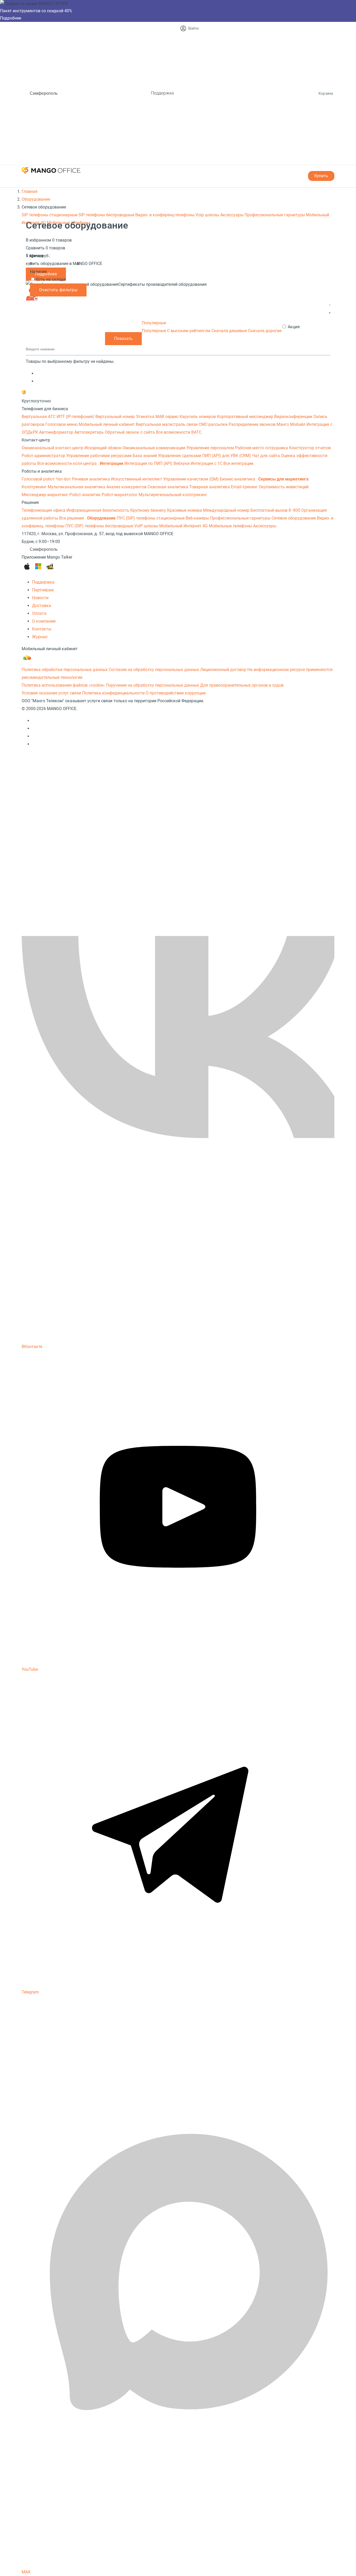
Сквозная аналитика (168, 487)
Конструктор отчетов (310, 448)
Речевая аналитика (91, 479)
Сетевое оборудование (294, 518)
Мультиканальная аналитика (77, 487)
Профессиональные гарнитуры (275, 215)
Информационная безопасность (98, 510)
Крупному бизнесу (149, 510)
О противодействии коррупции (176, 693)
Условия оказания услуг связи (51, 693)
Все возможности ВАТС (179, 432)
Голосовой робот (39, 479)
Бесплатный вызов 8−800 (276, 510)
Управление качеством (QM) (191, 479)
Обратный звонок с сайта (130, 432)
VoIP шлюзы (147, 526)
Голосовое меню (62, 424)
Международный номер (227, 510)
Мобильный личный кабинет (107, 424)
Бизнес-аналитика (238, 479)
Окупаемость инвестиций (284, 487)
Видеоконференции (294, 417)
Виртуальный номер (116, 417)
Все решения (72, 518)
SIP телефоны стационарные (50, 215)
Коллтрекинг (35, 487)
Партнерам (43, 590)
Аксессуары (232, 215)
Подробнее (11, 18)
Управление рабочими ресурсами (99, 456)
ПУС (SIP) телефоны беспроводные (100, 526)
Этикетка (146, 417)
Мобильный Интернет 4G (184, 526)
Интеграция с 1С (207, 463)
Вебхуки (182, 463)
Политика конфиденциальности (113, 693)
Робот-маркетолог (120, 495)
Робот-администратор (44, 456)
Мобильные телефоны (69, 223)
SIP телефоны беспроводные (107, 215)
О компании (44, 621)
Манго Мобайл (291, 424)
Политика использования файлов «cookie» (63, 685)
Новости (40, 598)
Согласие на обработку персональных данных (154, 670)
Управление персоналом (211, 448)
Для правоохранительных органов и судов (242, 685)
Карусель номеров (198, 417)
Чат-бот (64, 479)
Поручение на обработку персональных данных (152, 685)
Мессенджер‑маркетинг (45, 495)
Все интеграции (238, 463)
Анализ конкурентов (127, 487)
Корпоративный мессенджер (245, 417)
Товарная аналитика (210, 487)
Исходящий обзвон (103, 448)
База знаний (145, 456)
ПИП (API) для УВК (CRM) (227, 456)
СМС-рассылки (214, 424)
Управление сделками (180, 456)
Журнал (40, 637)
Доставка (42, 606)
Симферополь (44, 93)
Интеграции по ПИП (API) (149, 463)
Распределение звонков (253, 424)
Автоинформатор (57, 432)
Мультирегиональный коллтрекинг (173, 495)
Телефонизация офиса (44, 510)
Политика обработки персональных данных (65, 670)
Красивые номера (185, 510)
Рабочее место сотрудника (262, 448)
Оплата (39, 613)
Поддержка (162, 93)
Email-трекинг (245, 487)
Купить (321, 176)
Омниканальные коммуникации (154, 448)
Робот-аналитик (85, 495)
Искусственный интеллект (137, 479)
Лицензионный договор (223, 670)
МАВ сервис (167, 417)
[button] (330, 305)
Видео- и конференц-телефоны (165, 215)
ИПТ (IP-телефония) (76, 417)
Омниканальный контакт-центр (53, 448)
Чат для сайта (266, 456)
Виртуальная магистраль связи (167, 424)
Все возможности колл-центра (67, 463)
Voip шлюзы (208, 215)
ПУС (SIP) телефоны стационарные (151, 518)
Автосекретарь (90, 432)
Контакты (42, 629)
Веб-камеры (198, 518)
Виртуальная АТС (39, 417)
